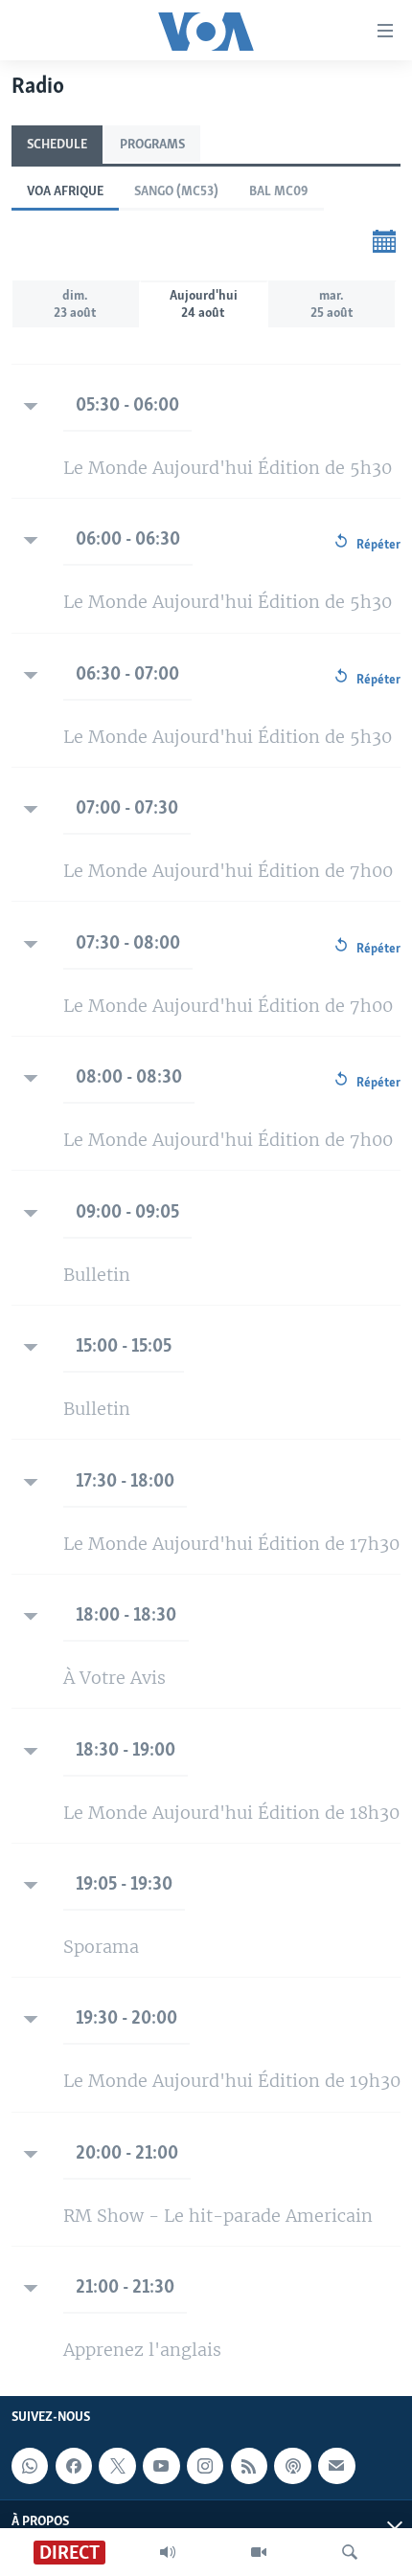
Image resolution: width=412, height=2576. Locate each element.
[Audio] (168, 2552)
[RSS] (249, 2466)
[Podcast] (292, 2466)
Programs (152, 145)
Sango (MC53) (176, 192)
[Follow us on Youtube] (161, 2466)
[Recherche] (350, 2552)
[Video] (259, 2552)
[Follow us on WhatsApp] (30, 2466)
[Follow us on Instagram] (205, 2466)
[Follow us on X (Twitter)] (117, 2466)
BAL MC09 (279, 192)
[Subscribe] (336, 2466)
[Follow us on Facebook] (74, 2466)
